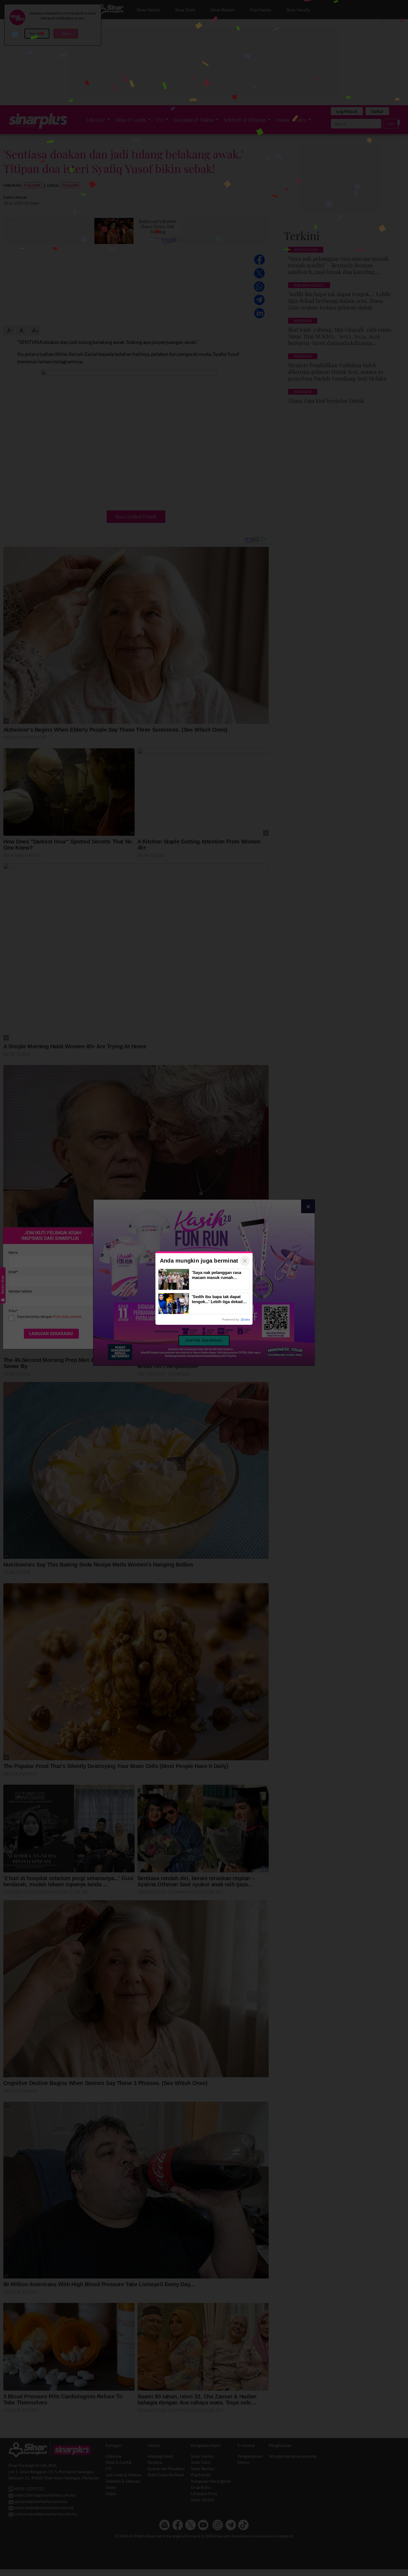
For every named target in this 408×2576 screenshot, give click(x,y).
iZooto (245, 1320)
